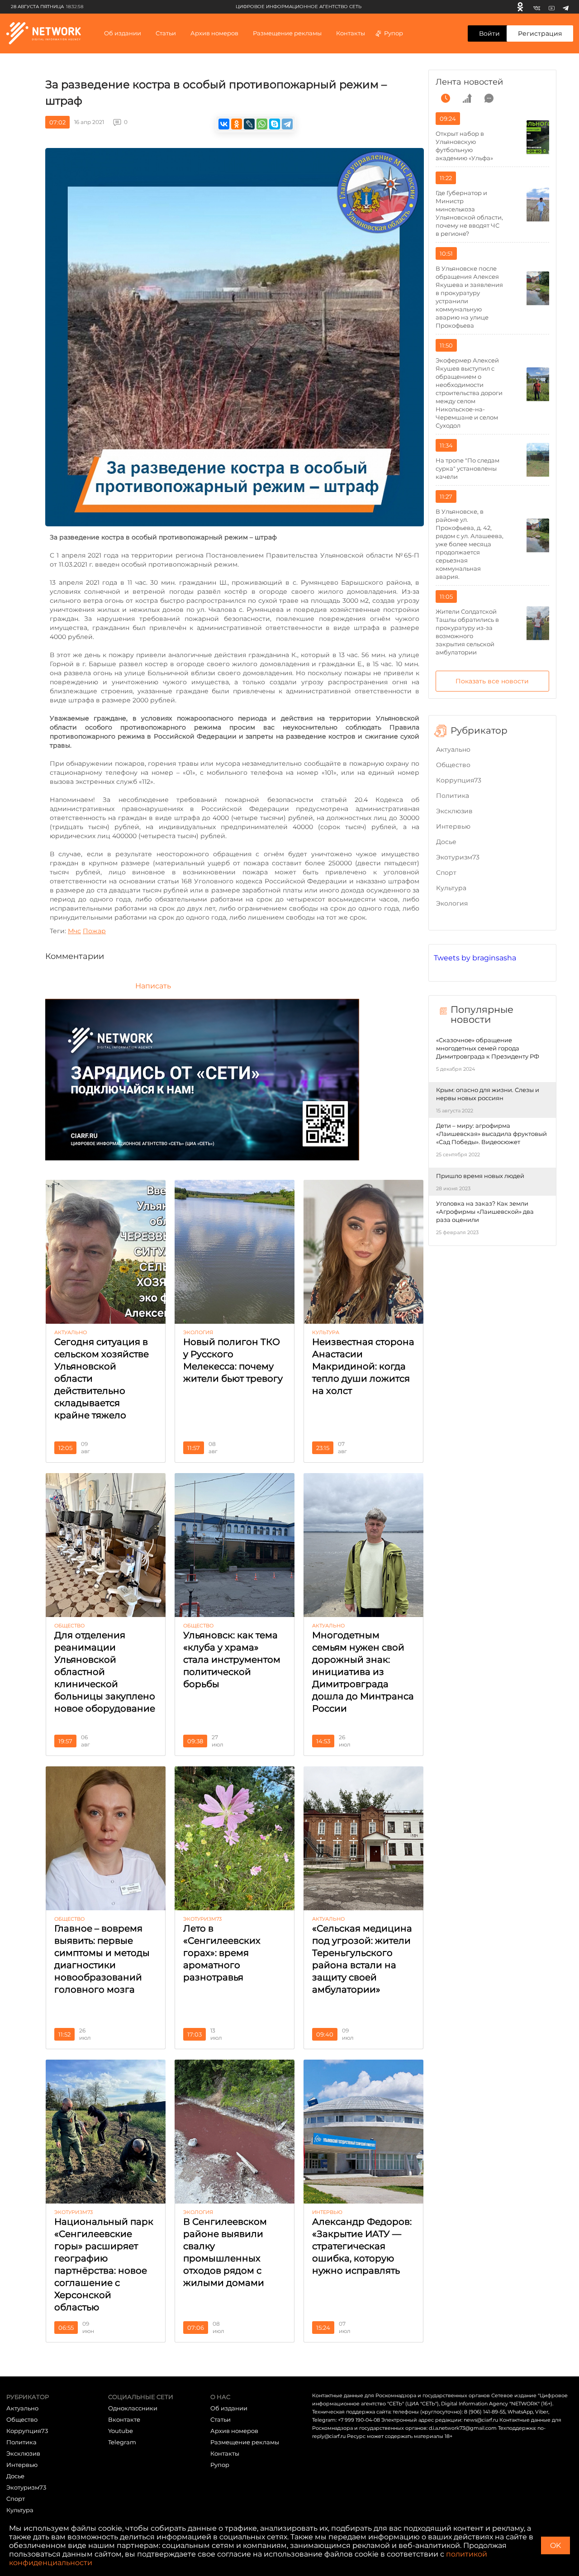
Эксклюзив (454, 811)
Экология (452, 903)
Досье (446, 842)
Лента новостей (469, 82)
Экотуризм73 (458, 857)
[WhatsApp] (262, 124)
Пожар (94, 931)
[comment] (489, 98)
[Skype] (275, 124)
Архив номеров (234, 2431)
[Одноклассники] (520, 7)
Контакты (351, 33)
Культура (451, 888)
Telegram (122, 2442)
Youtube (121, 2431)
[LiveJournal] (249, 124)
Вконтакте (124, 2419)
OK (555, 2545)
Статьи (221, 2419)
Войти (489, 33)
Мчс (74, 931)
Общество (453, 765)
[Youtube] (552, 7)
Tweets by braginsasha (475, 958)
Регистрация (540, 33)
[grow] (467, 98)
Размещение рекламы (287, 33)
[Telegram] (566, 7)
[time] (446, 98)
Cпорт (446, 873)
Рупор (394, 33)
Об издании (123, 33)
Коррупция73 (459, 780)
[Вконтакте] (537, 7)
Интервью (453, 826)
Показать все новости (492, 681)
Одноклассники (133, 2408)
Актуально (453, 749)
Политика (453, 796)
